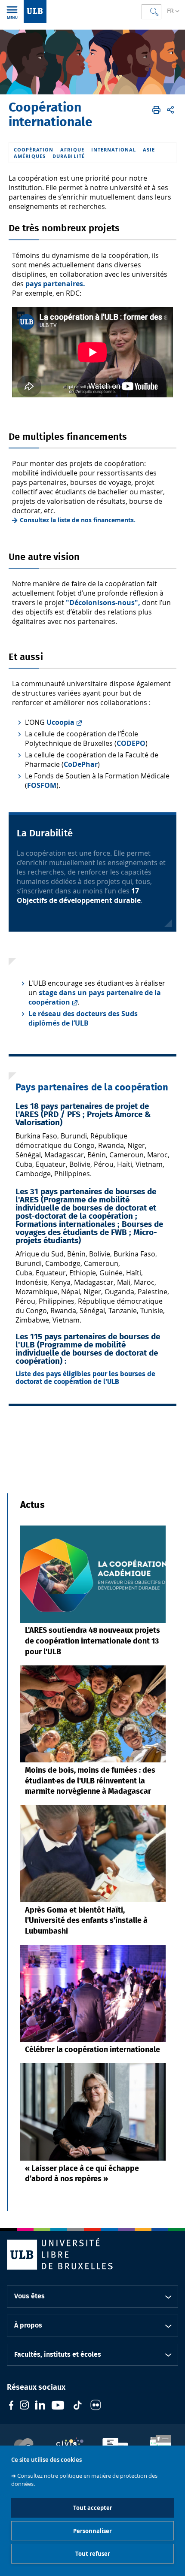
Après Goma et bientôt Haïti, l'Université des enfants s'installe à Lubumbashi (86, 1921)
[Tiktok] (77, 2406)
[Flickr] (96, 2406)
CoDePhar (81, 764)
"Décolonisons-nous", (103, 602)
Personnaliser (92, 2531)
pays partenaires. (55, 284)
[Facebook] (11, 2406)
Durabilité (69, 156)
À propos (28, 2325)
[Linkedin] (40, 2406)
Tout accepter (93, 2508)
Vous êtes (29, 2296)
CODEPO (131, 743)
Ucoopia (60, 722)
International (114, 150)
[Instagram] (24, 2406)
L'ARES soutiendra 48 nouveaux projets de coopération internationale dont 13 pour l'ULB (92, 1641)
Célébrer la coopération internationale (92, 2050)
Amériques (30, 156)
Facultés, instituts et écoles (58, 2355)
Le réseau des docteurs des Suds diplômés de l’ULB (83, 1018)
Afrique (72, 150)
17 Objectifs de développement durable (79, 896)
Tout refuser (93, 2554)
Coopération (34, 150)
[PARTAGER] (170, 110)
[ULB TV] (58, 2406)
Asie (149, 150)
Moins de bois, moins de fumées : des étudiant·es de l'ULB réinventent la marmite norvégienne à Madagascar (90, 1781)
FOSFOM (42, 785)
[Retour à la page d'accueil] (35, 11)
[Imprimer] (156, 110)
